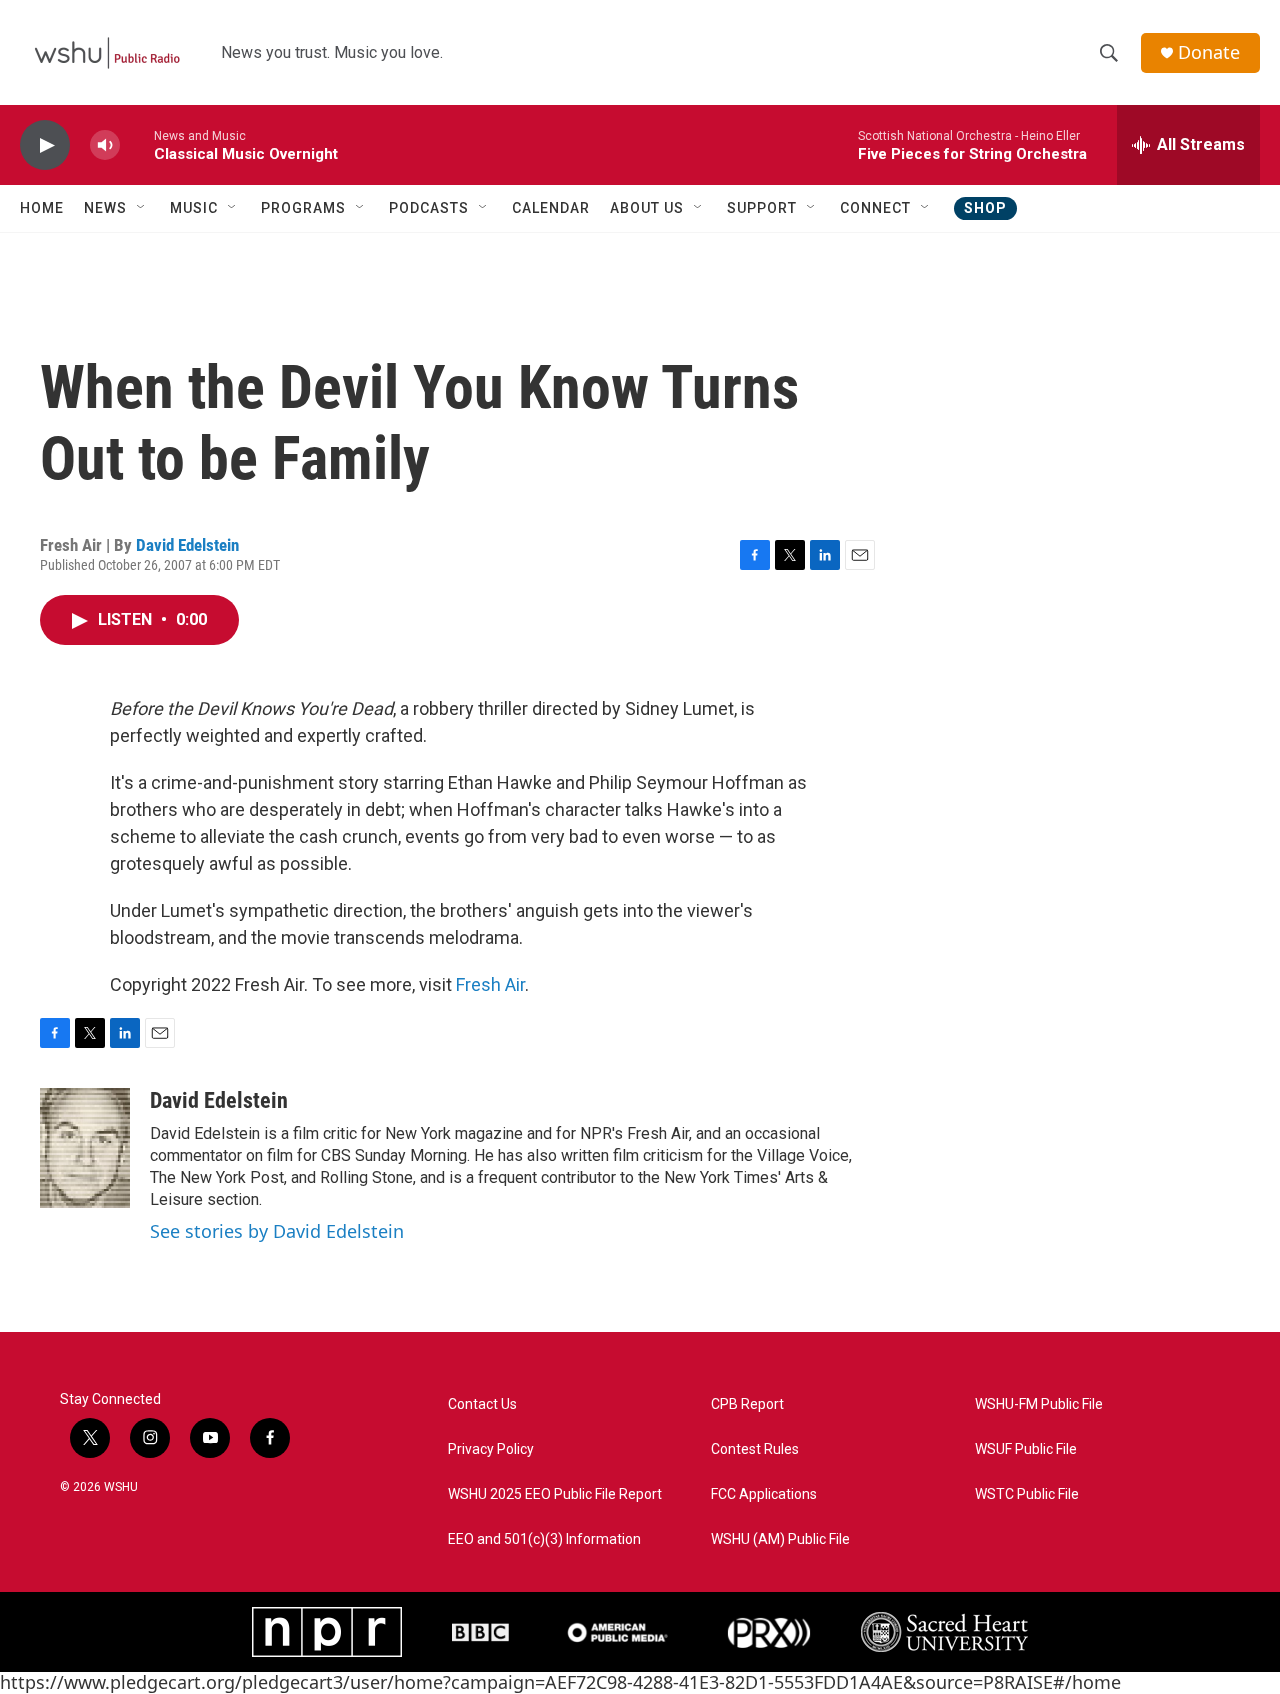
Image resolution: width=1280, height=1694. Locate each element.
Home (42, 208)
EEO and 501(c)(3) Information (544, 1539)
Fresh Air (490, 984)
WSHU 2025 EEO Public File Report (555, 1494)
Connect (875, 208)
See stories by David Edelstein (277, 1231)
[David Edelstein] (85, 1148)
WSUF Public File (1026, 1449)
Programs (303, 208)
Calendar (551, 208)
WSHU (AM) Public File (780, 1539)
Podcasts (429, 208)
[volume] (105, 145)
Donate (1209, 52)
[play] (45, 145)
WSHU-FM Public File (1039, 1404)
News (105, 208)
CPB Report (747, 1404)
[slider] (137, 144)
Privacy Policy (491, 1449)
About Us (647, 208)
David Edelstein (187, 545)
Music (194, 208)
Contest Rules (755, 1449)
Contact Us (482, 1404)
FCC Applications (764, 1494)
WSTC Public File (1027, 1494)
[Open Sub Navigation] (142, 208)
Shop (985, 208)
